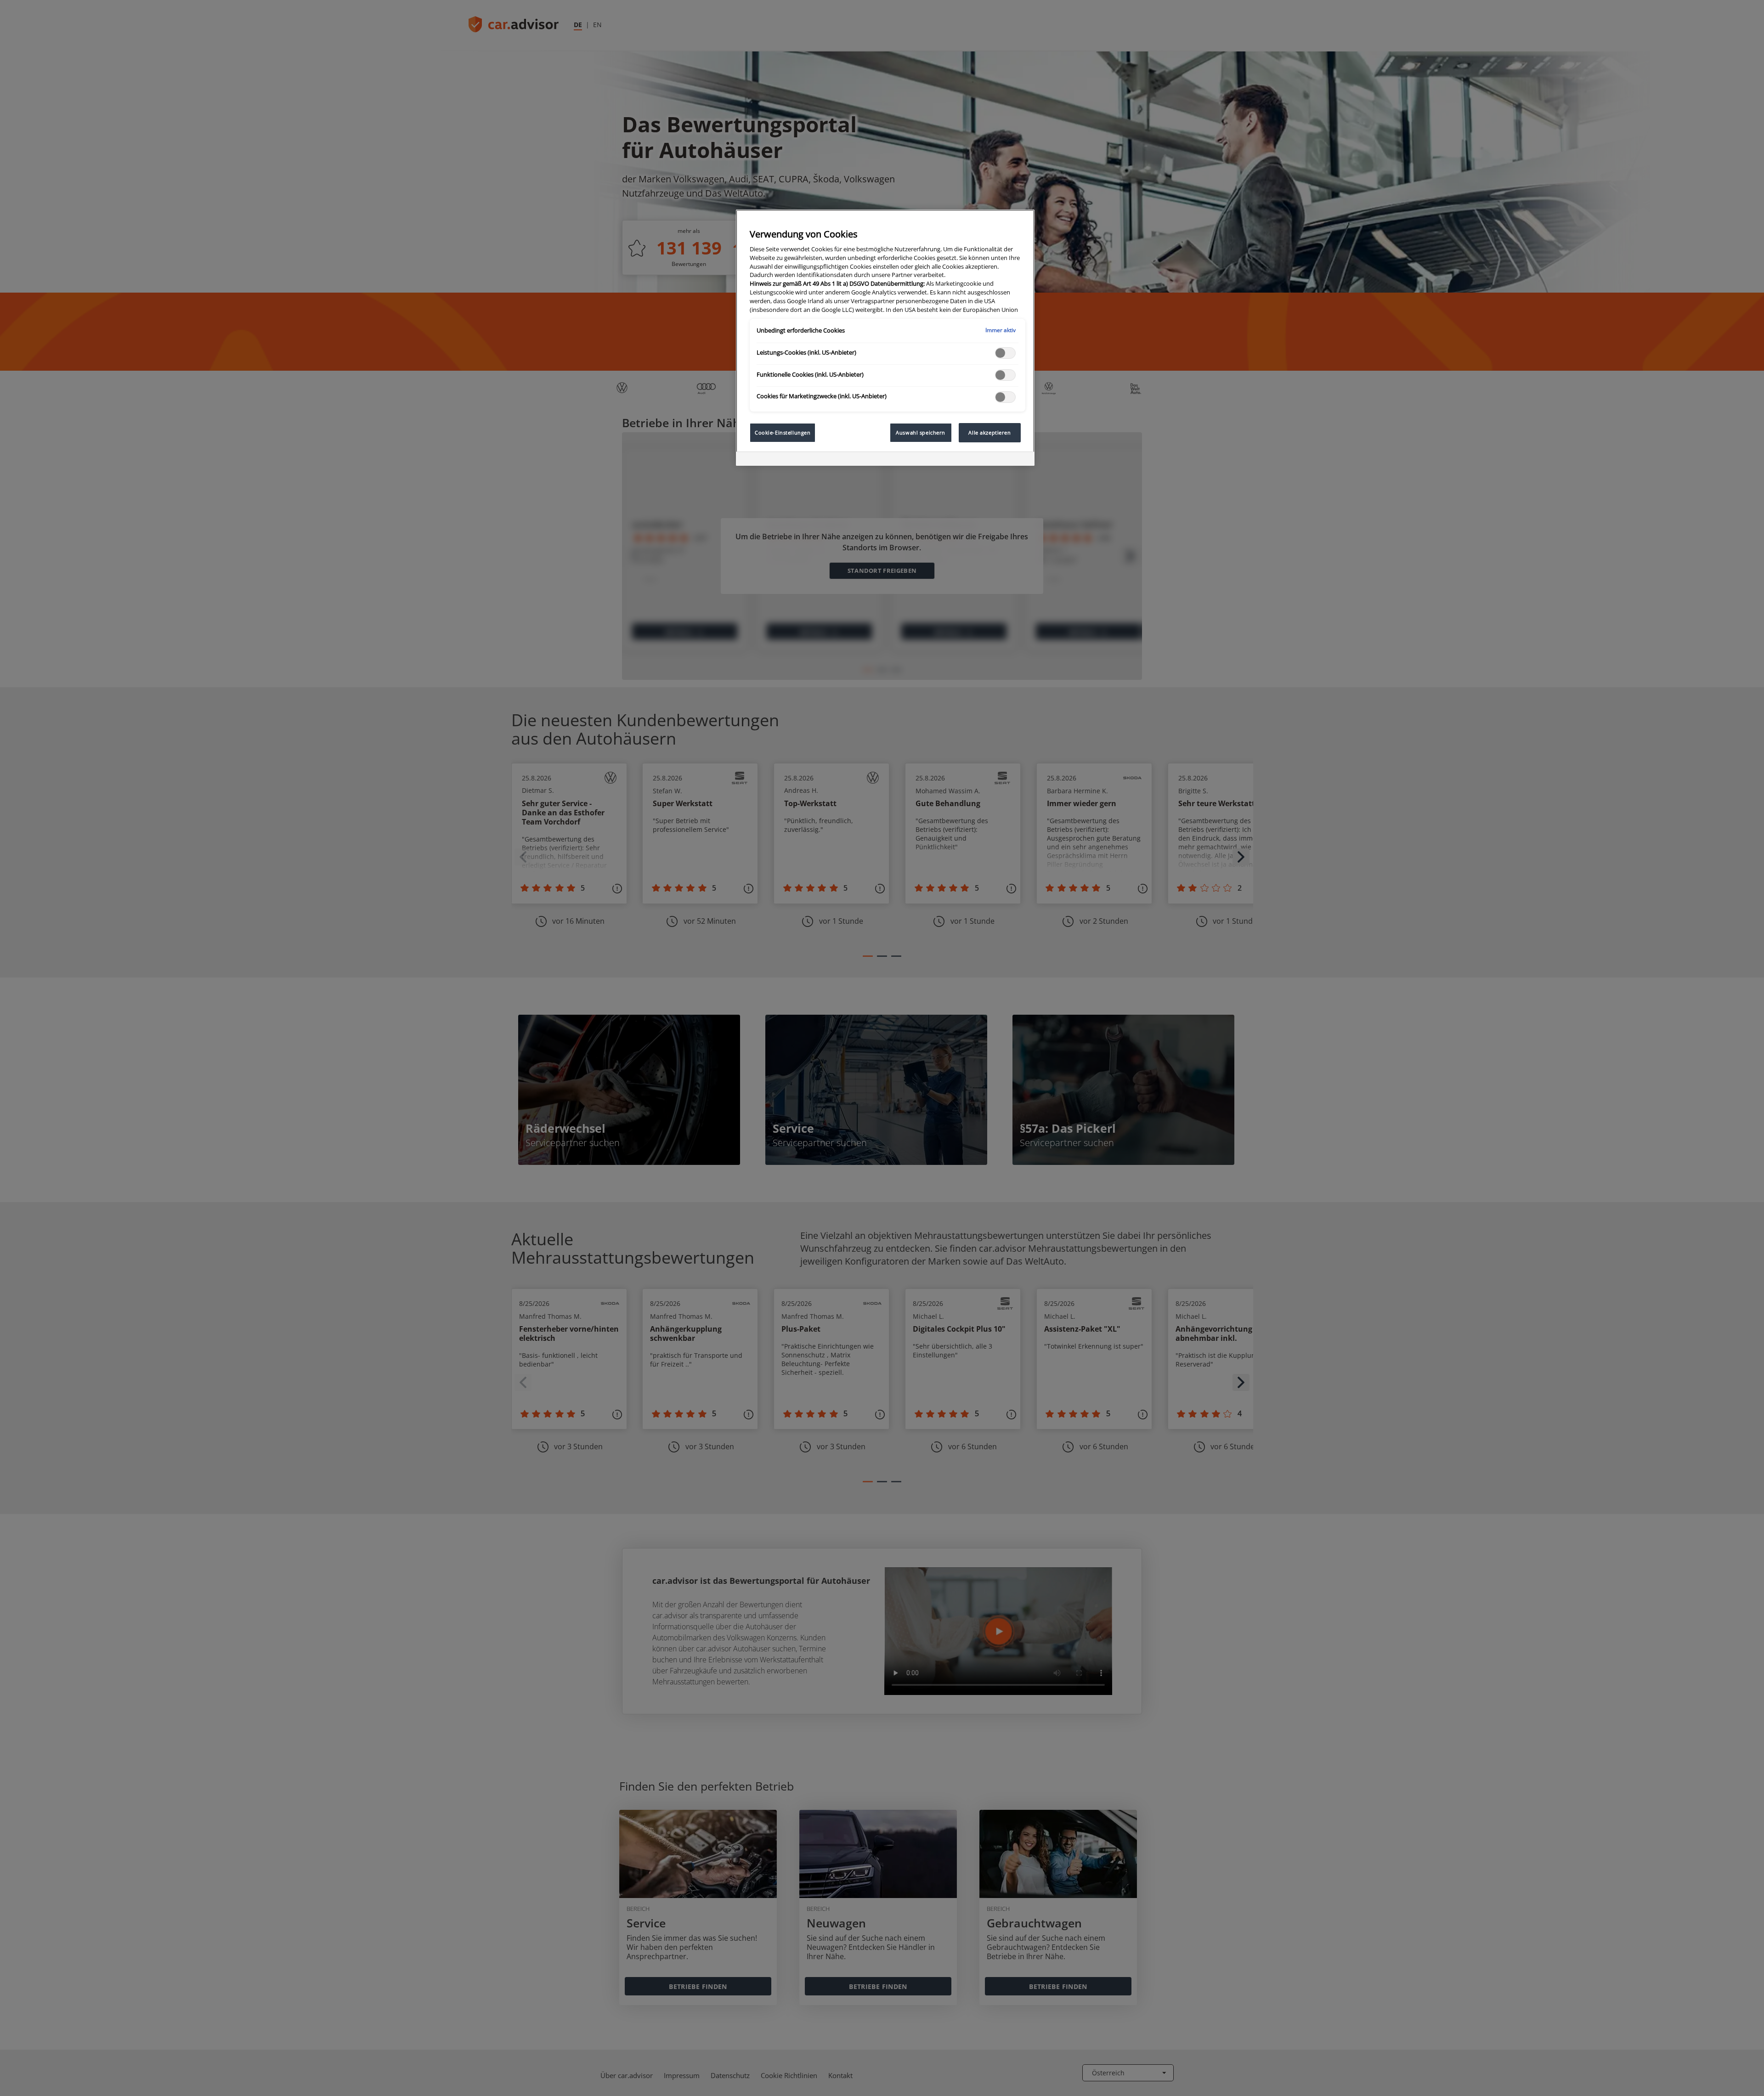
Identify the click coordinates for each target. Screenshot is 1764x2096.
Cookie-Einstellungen (783, 432)
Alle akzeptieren (989, 432)
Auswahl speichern (921, 432)
